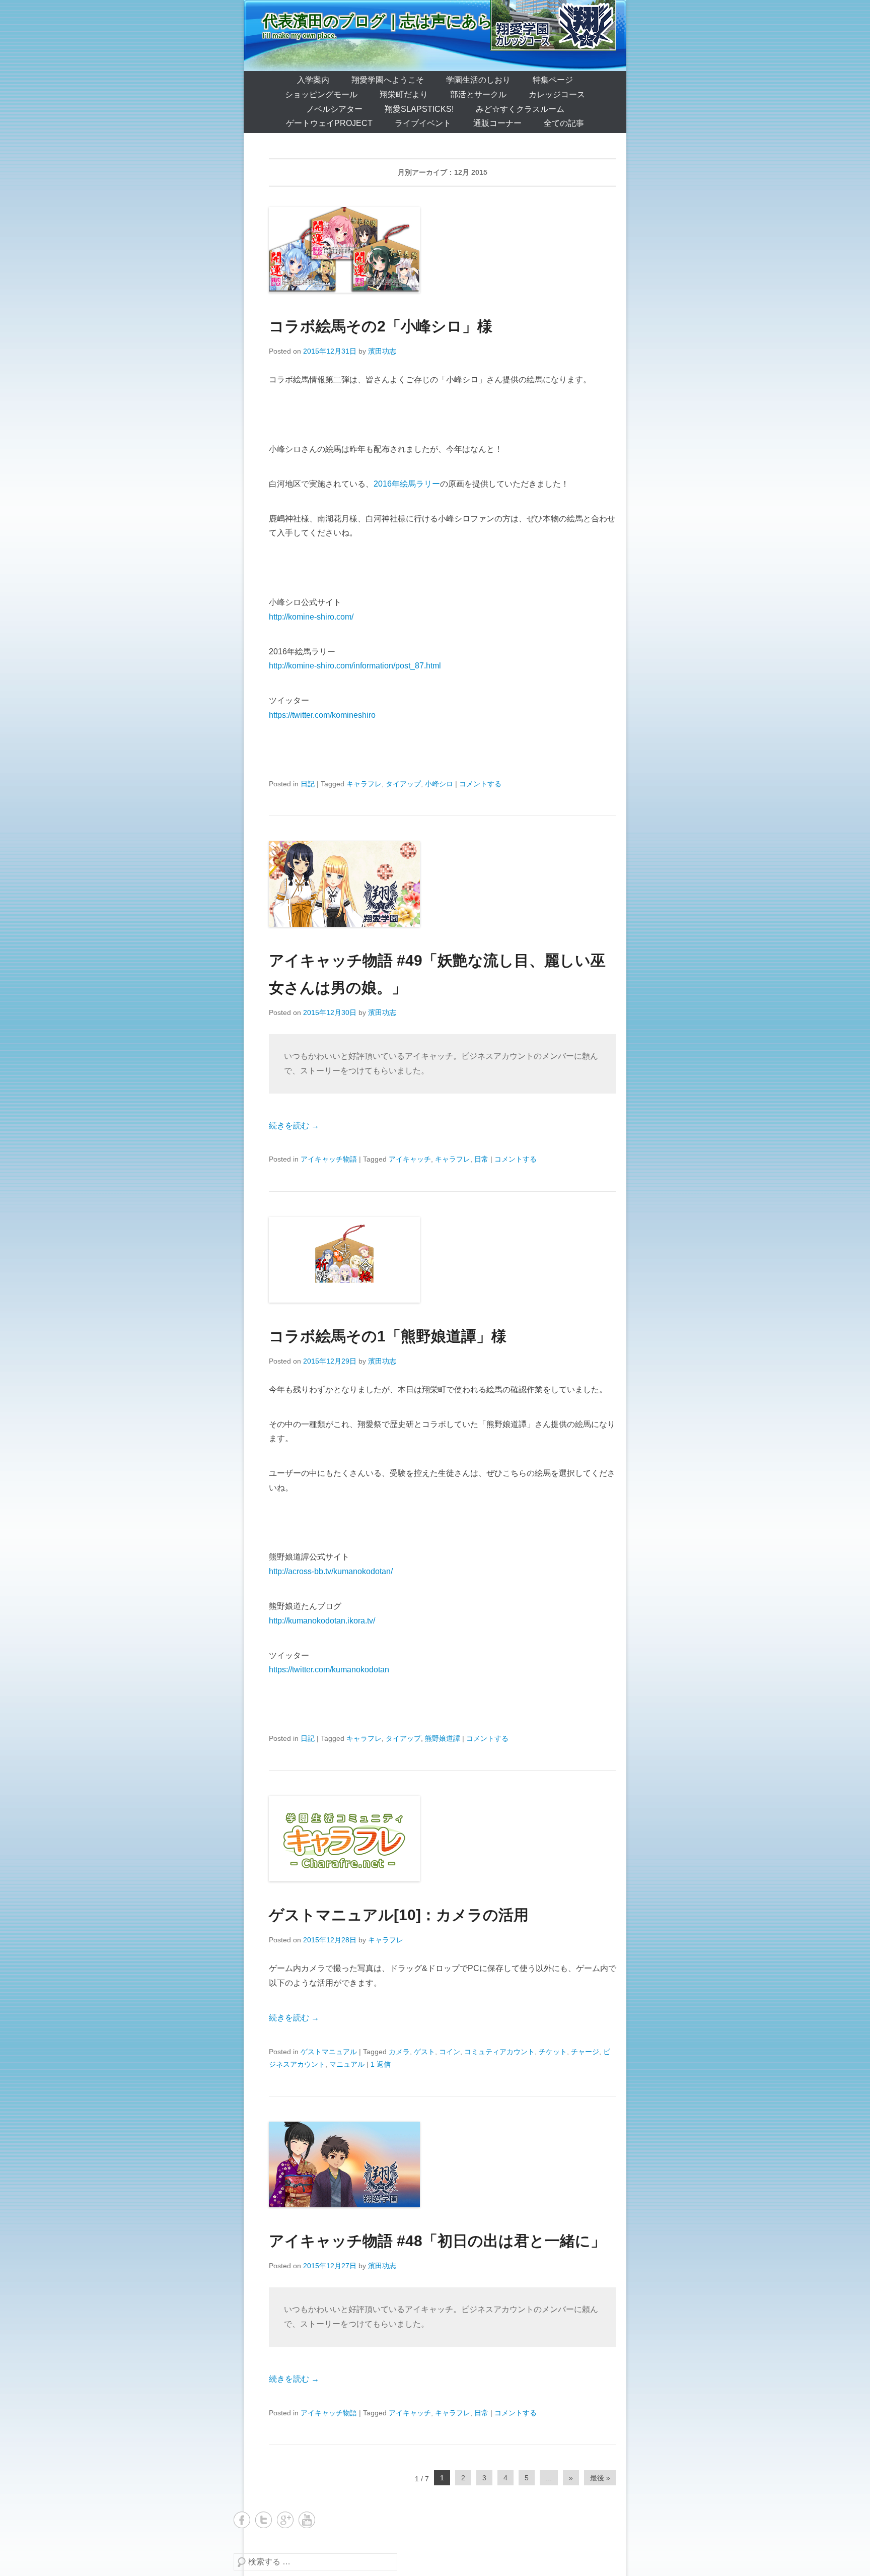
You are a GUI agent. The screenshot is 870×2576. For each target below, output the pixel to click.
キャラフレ (364, 784)
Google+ (285, 2520)
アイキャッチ (410, 1159)
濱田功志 (382, 351)
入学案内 (313, 80)
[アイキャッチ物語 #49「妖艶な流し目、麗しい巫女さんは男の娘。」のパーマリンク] (443, 884)
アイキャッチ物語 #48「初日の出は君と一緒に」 (437, 2241)
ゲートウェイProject (329, 123)
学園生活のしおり (478, 80)
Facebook (242, 2520)
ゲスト (424, 2052)
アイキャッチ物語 (329, 1159)
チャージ (585, 2052)
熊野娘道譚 (443, 1738)
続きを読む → (294, 1126)
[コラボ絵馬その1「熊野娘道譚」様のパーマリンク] (443, 1260)
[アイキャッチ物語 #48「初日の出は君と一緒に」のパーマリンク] (443, 2164)
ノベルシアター (334, 109)
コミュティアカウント (499, 2052)
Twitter (264, 2520)
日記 (308, 784)
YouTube (307, 2520)
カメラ (399, 2052)
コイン (450, 2052)
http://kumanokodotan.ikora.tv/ (322, 1621)
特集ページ (553, 80)
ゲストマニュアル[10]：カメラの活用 (399, 1915)
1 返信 (381, 2064)
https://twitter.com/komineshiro (322, 715)
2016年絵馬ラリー (407, 484)
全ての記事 (564, 123)
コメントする (480, 784)
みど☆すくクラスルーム (520, 109)
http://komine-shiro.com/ (311, 617)
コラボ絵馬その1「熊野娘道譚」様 (388, 1336)
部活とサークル (478, 94)
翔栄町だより (404, 94)
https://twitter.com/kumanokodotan (329, 1670)
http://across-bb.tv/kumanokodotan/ (331, 1571)
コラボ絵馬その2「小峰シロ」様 (381, 326)
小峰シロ (439, 784)
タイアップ (403, 784)
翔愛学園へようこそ (388, 80)
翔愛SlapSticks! (419, 109)
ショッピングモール (321, 94)
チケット (553, 2052)
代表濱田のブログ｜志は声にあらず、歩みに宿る (432, 21)
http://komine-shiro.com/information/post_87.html (355, 666)
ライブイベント (423, 123)
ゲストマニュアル (329, 2052)
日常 (481, 1159)
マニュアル (347, 2064)
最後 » (600, 2478)
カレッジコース (557, 94)
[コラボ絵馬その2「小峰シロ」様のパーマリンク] (443, 250)
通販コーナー (497, 123)
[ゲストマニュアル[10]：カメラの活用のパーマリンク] (443, 1839)
